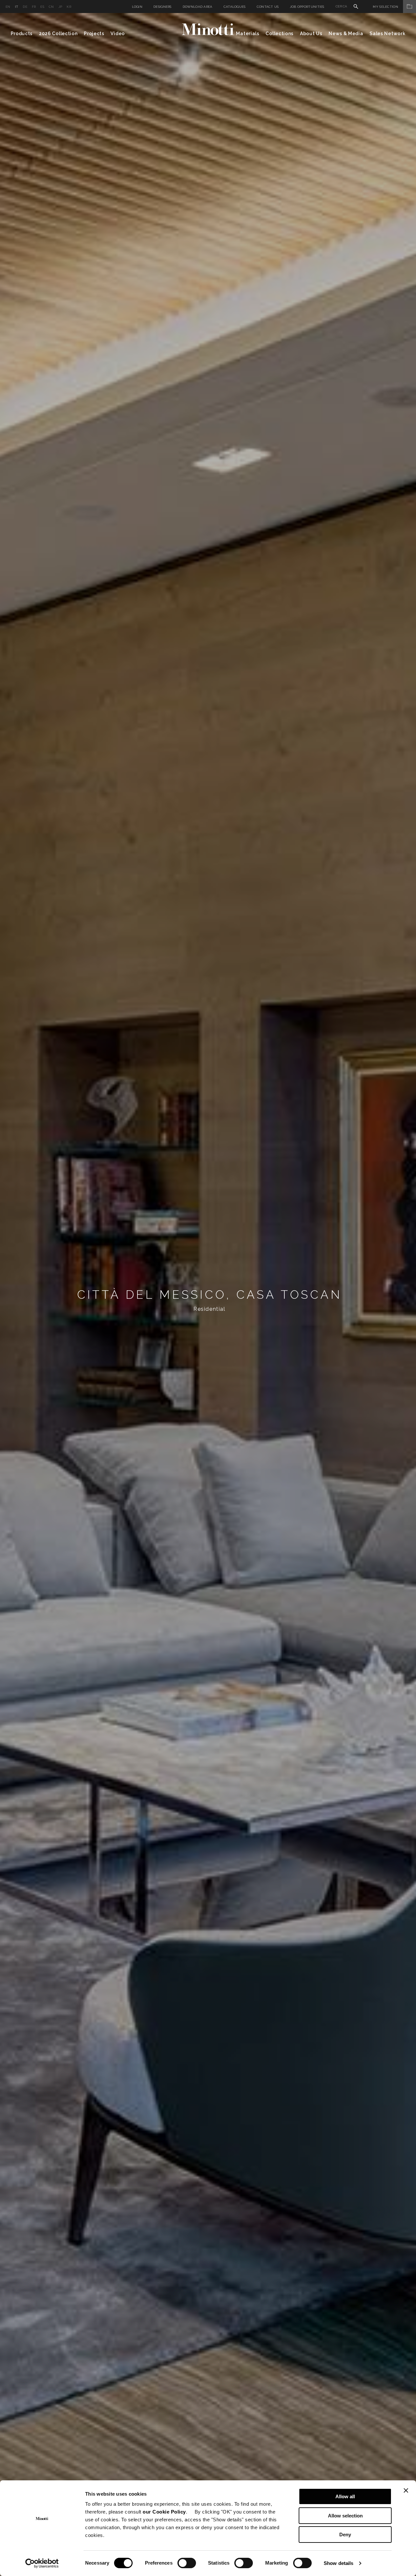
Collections (279, 34)
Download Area (198, 7)
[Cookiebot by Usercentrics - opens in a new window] (42, 2563)
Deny (345, 2535)
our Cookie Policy (164, 2512)
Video (118, 34)
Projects (94, 34)
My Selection (385, 7)
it (17, 7)
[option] (208, 1295)
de (25, 7)
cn (51, 7)
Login (137, 7)
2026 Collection (58, 34)
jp (60, 7)
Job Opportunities (307, 7)
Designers (162, 7)
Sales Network (387, 34)
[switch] (187, 2563)
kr (69, 7)
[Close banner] (406, 2490)
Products (22, 34)
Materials (247, 34)
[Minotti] (208, 29)
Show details (338, 2563)
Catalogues (235, 7)
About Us (311, 34)
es (42, 7)
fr (34, 7)
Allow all (345, 2496)
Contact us (268, 7)
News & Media (346, 34)
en (8, 7)
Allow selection (345, 2516)
